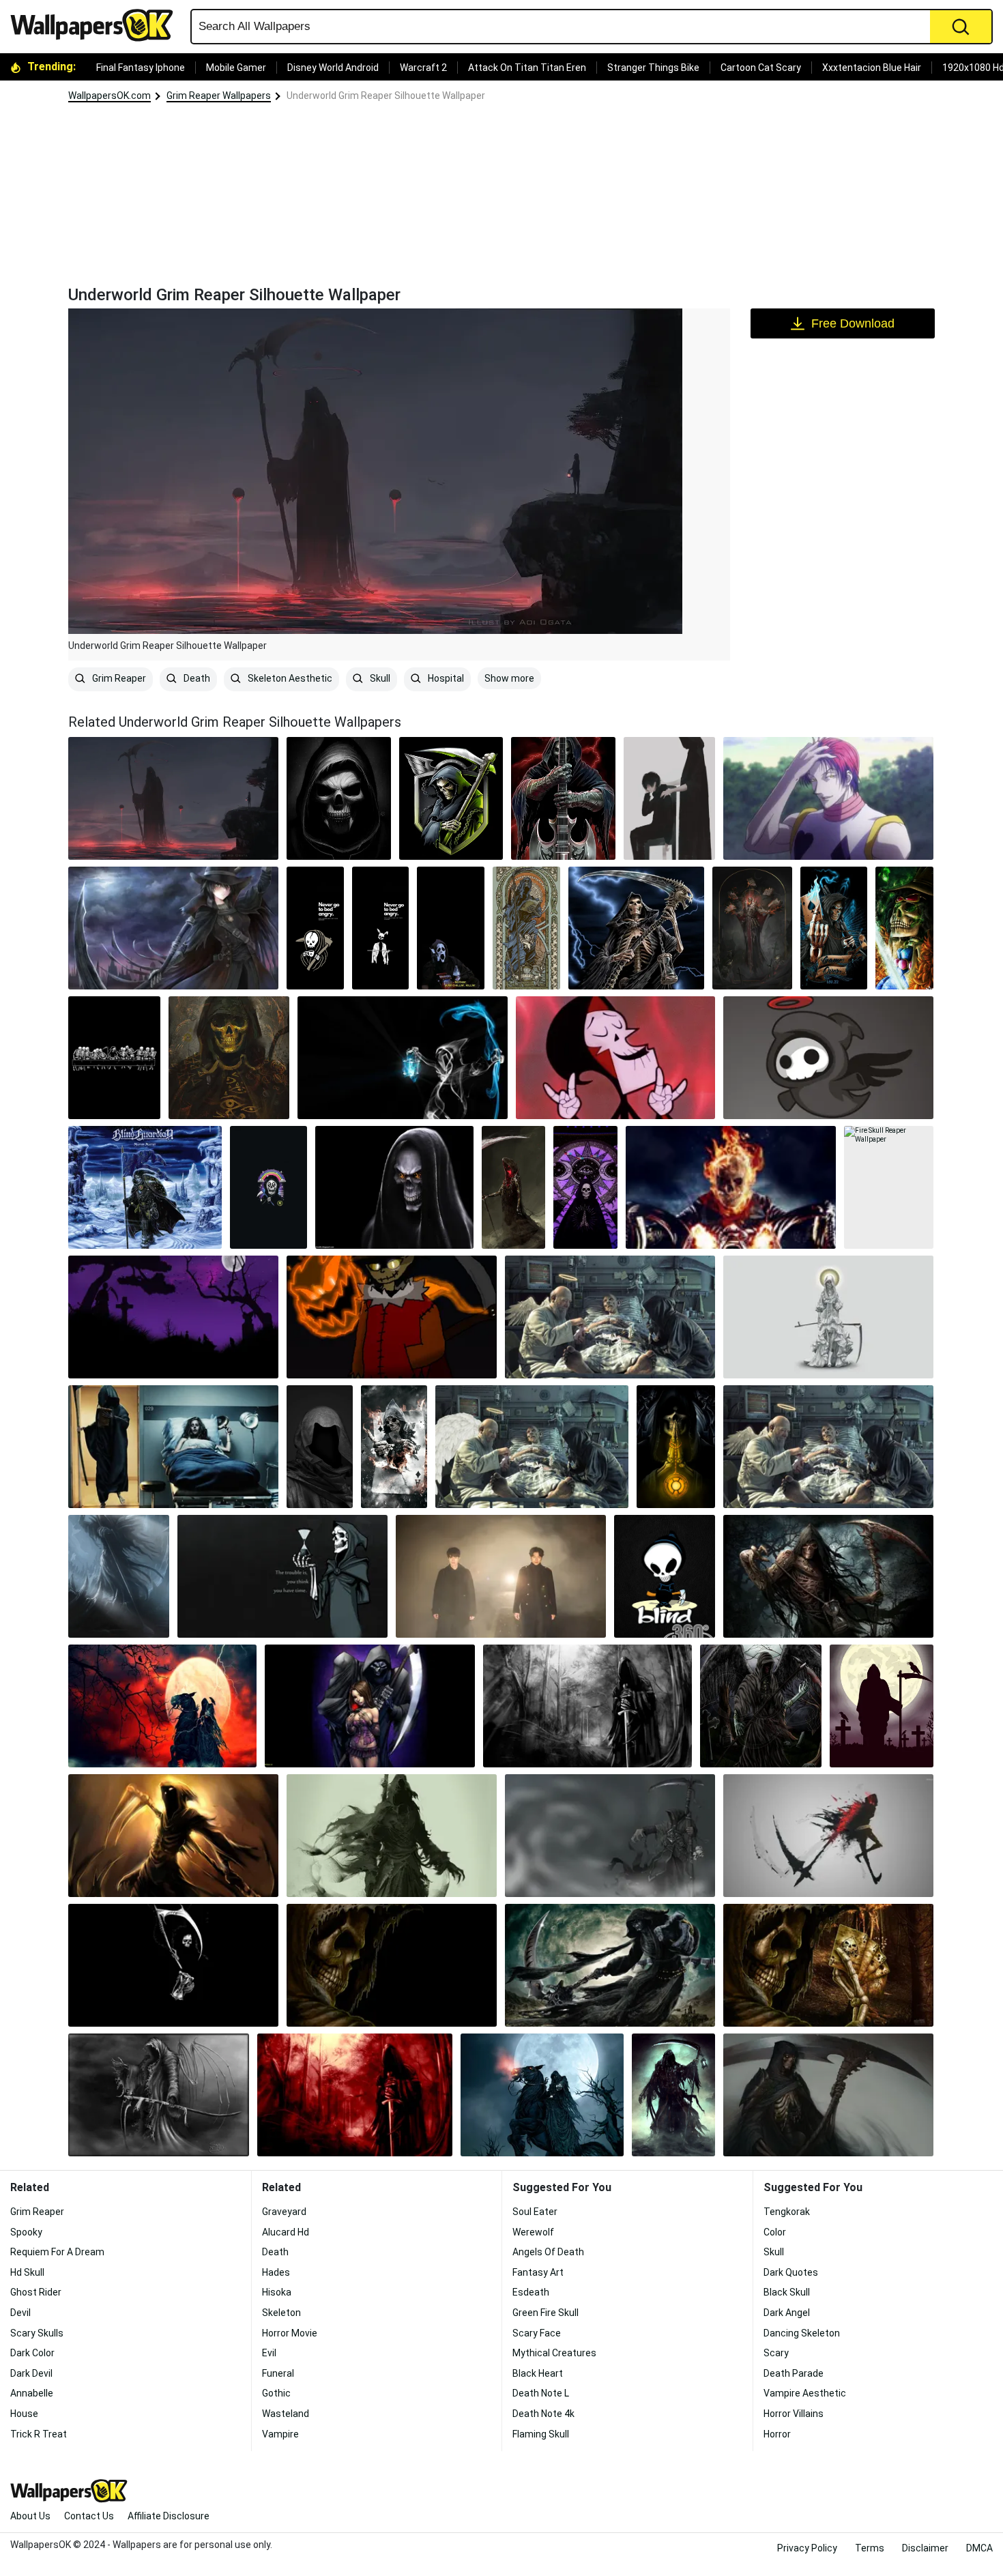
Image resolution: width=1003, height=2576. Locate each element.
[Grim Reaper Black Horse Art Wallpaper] (542, 2095)
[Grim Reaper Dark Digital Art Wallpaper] (159, 2095)
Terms (870, 2548)
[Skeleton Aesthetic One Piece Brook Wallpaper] (904, 928)
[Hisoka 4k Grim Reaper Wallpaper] (828, 798)
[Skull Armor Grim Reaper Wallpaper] (828, 2095)
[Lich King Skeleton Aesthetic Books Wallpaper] (752, 928)
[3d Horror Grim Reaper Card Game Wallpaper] (394, 1447)
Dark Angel (787, 2313)
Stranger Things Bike (653, 68)
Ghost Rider (36, 2292)
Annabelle (32, 2393)
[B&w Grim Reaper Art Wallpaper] (173, 1965)
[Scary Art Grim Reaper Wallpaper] (673, 2095)
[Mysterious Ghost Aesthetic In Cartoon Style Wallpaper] (828, 1058)
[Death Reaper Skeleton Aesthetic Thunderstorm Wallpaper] (636, 928)
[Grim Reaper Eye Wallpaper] (761, 1706)
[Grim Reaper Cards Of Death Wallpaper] (828, 1965)
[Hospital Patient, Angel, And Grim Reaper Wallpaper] (610, 1317)
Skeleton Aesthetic (289, 678)
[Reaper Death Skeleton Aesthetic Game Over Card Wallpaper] (834, 928)
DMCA (979, 2548)
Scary (776, 2353)
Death (196, 678)
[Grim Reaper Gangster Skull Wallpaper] (451, 798)
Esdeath (531, 2292)
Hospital (445, 678)
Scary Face (537, 2333)
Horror (777, 2434)
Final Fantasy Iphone (141, 68)
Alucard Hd (286, 2232)
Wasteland (286, 2414)
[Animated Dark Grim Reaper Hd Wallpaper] (610, 1836)
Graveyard (284, 2212)
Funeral (278, 2373)
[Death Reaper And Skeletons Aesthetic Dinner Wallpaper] (114, 1058)
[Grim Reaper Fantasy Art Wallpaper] (610, 1965)
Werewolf (533, 2232)
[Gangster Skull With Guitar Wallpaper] (563, 798)
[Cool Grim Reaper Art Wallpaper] (828, 1836)
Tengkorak (787, 2212)
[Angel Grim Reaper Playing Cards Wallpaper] (828, 1447)
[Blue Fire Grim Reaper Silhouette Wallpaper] (403, 1058)
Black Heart (538, 2373)
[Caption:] (532, 1447)
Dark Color (32, 2353)
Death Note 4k (543, 2414)
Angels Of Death (548, 2252)
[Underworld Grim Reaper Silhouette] (173, 798)
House (24, 2414)
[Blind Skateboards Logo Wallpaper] (665, 1576)
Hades (276, 2272)
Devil (20, 2313)
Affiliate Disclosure (169, 2516)
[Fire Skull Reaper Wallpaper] (889, 1187)
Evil (269, 2353)
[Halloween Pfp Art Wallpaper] (392, 1317)
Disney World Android (333, 68)
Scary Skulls (37, 2333)
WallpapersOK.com (110, 96)
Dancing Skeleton (802, 2333)
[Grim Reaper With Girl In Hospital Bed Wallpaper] (173, 1447)
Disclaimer (925, 2548)
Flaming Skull (541, 2434)
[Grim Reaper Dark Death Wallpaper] (587, 1706)
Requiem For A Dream (57, 2252)
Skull (379, 678)
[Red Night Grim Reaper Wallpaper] (162, 1706)
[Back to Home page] (97, 25)
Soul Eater (535, 2212)
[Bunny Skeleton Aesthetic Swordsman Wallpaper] (381, 928)
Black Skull (787, 2292)
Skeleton (281, 2313)
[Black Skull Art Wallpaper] (394, 1187)
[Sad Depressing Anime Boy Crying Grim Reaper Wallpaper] (669, 798)
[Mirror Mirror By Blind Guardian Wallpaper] (145, 1187)
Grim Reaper (118, 678)
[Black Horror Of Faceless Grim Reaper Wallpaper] (320, 1447)
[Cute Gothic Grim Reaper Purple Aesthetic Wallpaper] (585, 1187)
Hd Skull (27, 2272)
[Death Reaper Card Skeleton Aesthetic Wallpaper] (526, 928)
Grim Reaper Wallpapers (219, 96)
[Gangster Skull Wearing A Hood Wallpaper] (339, 798)
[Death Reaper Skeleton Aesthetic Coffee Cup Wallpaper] (315, 928)
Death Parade (794, 2373)
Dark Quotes (791, 2272)
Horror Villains (794, 2414)
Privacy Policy (807, 2548)
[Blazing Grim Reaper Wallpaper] (173, 1836)
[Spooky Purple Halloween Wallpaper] (173, 1317)
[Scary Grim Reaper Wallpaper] (392, 1965)
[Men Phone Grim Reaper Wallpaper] (119, 1576)
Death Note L (541, 2393)
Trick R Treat (39, 2434)
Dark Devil (31, 2373)
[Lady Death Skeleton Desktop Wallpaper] (828, 1317)
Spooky (26, 2232)
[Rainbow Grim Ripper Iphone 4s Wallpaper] (268, 1187)
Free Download (853, 323)
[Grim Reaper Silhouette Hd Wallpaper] (882, 1706)
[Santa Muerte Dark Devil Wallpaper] (676, 1447)
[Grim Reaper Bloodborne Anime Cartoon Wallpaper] (173, 928)
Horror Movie (290, 2333)
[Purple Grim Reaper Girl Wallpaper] (370, 1706)
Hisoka (277, 2292)
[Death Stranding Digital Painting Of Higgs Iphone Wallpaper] (229, 1058)
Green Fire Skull (546, 2313)
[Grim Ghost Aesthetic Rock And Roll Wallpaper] (615, 1058)
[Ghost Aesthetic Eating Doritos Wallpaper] (451, 928)
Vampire (280, 2434)
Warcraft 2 (423, 68)
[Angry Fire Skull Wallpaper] (731, 1187)
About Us (30, 2516)
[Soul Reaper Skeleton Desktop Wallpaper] (282, 1576)
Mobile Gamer (236, 68)
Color (775, 2232)
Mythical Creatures (554, 2353)
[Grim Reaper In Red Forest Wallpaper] (355, 2095)
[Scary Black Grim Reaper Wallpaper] (392, 1836)
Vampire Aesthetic (805, 2393)
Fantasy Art (538, 2272)
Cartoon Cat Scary (761, 68)
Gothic (276, 2393)
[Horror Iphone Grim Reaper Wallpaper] (513, 1187)
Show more (509, 678)
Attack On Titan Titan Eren (527, 68)
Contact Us (89, 2516)
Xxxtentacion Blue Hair (872, 68)
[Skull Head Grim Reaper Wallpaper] (828, 1576)
